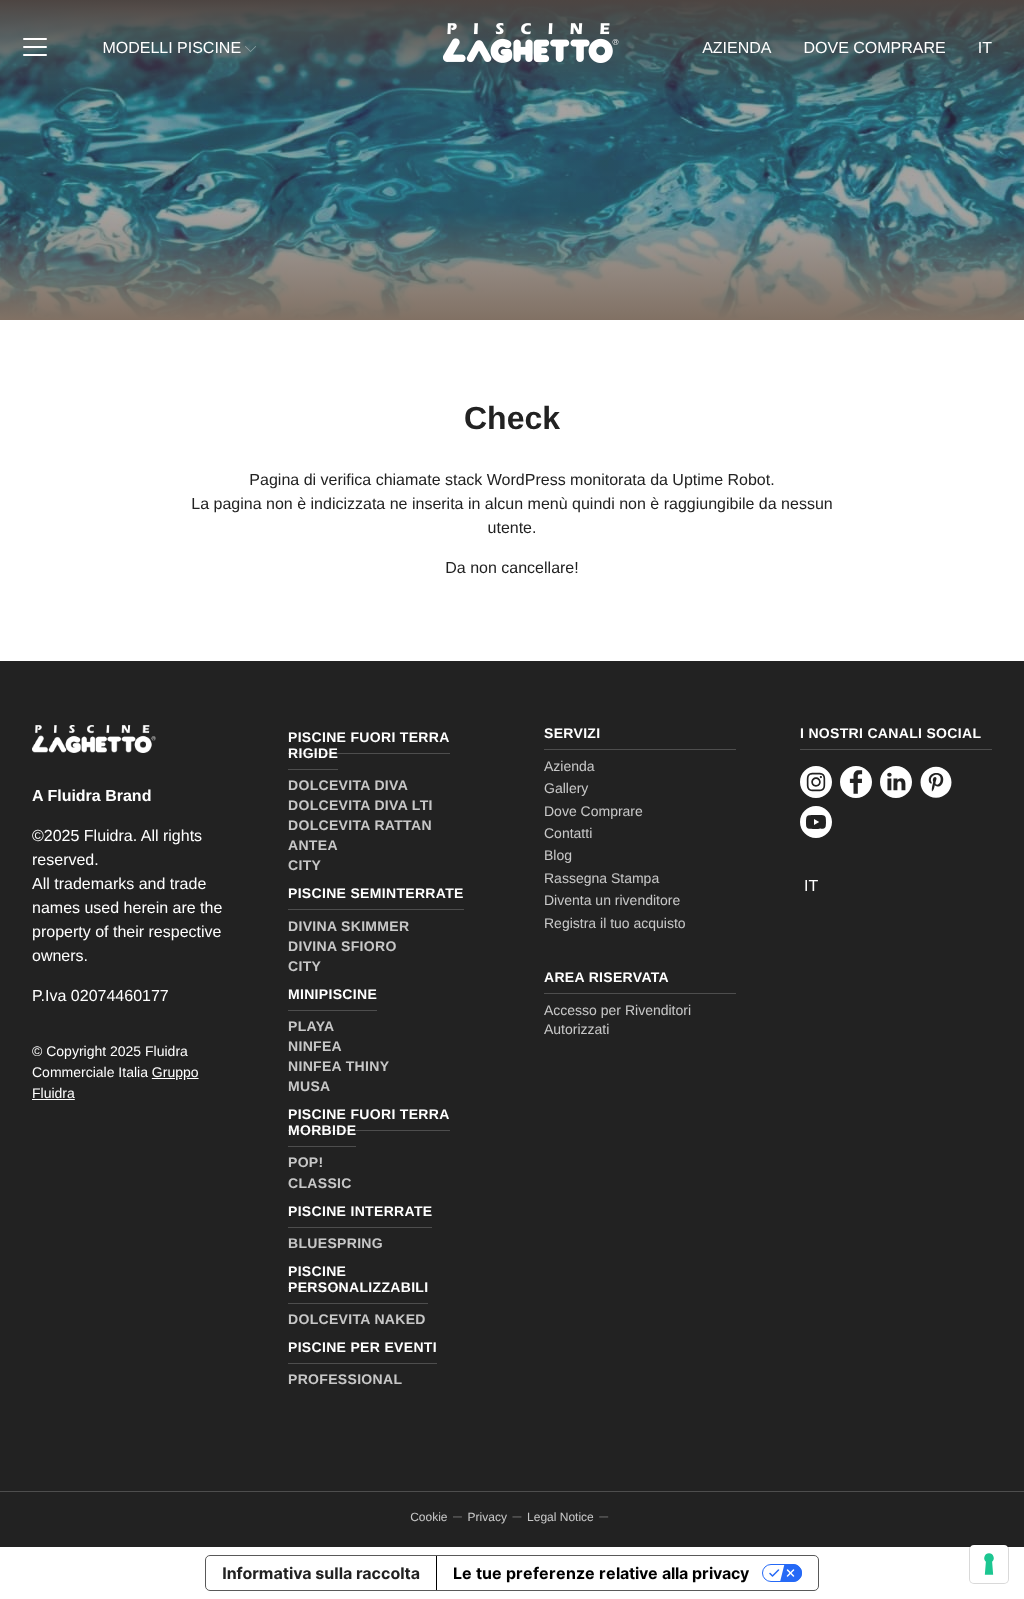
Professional (345, 1379)
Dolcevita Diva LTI (360, 805)
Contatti (568, 833)
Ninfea (315, 1046)
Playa (311, 1026)
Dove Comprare (593, 811)
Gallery (566, 788)
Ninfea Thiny (338, 1066)
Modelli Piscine (171, 48)
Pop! (306, 1162)
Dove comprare (875, 48)
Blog (558, 855)
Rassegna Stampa (601, 878)
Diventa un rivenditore (612, 900)
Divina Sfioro (342, 946)
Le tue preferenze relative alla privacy (601, 1573)
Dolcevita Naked (357, 1319)
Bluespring (335, 1243)
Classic (320, 1183)
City (304, 865)
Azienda (736, 48)
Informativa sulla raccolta (321, 1573)
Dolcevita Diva (348, 785)
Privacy (487, 1517)
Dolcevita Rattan (360, 825)
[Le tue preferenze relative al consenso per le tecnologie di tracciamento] (989, 1564)
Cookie (428, 1517)
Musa (309, 1086)
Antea (313, 845)
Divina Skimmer (348, 926)
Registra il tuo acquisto (615, 923)
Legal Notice (560, 1517)
